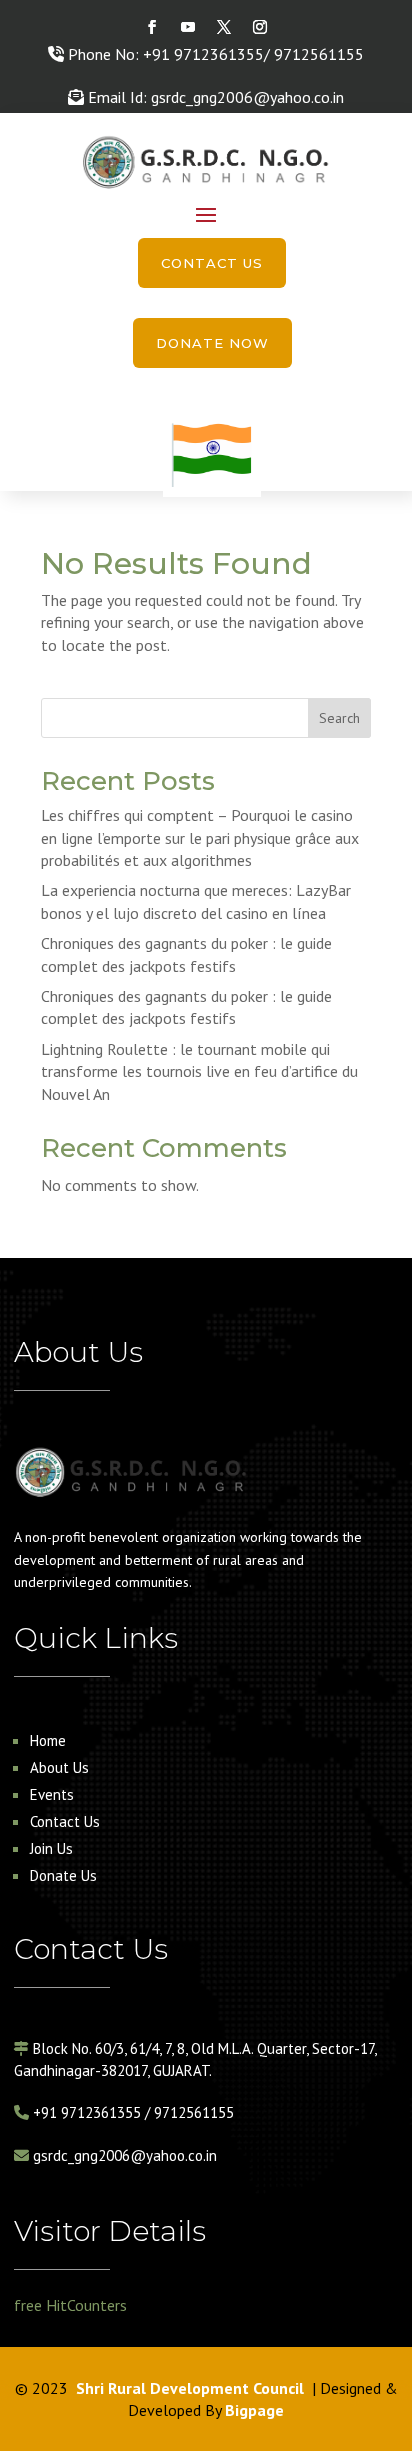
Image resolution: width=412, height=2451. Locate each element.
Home (48, 1740)
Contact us (212, 263)
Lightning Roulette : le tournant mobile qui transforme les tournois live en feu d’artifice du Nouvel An (199, 1071)
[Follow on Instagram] (260, 27)
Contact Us (65, 1821)
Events (52, 1794)
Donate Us (63, 1875)
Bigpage (254, 2410)
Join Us (51, 1848)
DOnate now (212, 343)
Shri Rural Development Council (190, 2388)
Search (339, 718)
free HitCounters (70, 2305)
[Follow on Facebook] (152, 27)
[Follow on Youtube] (188, 27)
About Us (59, 1767)
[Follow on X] (224, 27)
